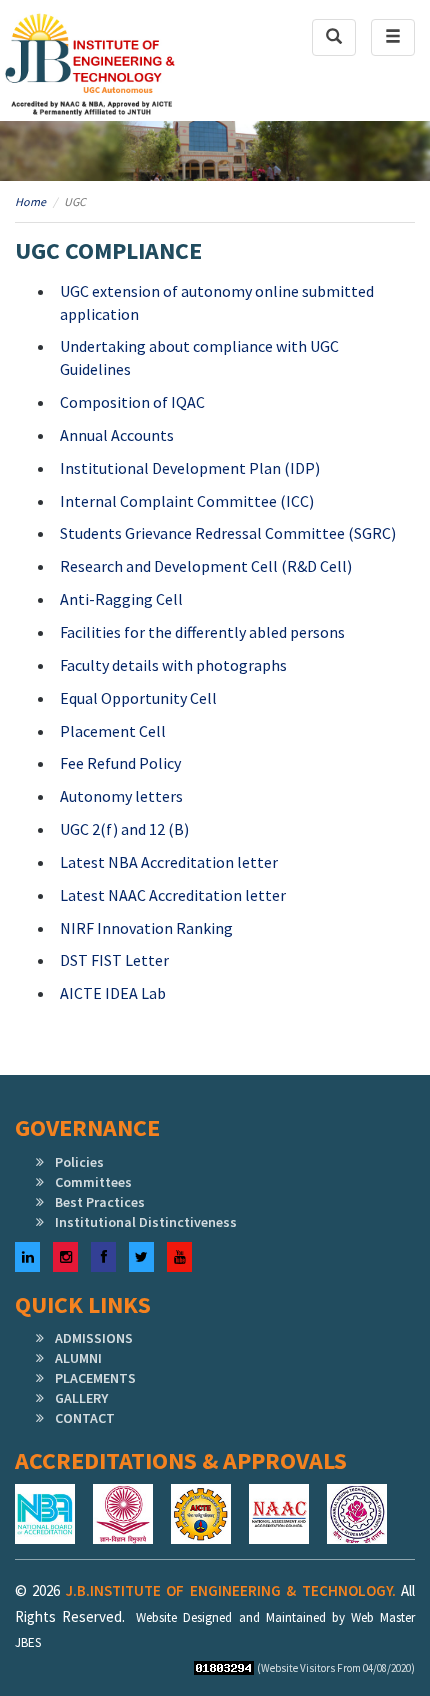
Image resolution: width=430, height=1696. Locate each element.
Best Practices (100, 1202)
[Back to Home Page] (90, 66)
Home (30, 201)
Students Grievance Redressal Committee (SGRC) (228, 533)
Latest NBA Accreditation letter (169, 862)
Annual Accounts (117, 435)
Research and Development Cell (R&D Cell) (206, 566)
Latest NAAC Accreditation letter (173, 895)
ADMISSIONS (94, 1338)
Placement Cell (113, 731)
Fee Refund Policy (120, 763)
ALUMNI (78, 1358)
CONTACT (85, 1418)
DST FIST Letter (114, 960)
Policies (79, 1162)
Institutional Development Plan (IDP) (190, 468)
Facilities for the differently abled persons (202, 632)
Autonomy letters (121, 796)
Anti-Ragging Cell (121, 599)
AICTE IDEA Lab (113, 993)
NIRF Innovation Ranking (146, 928)
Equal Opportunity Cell (138, 698)
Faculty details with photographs (173, 665)
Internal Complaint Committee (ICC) (187, 501)
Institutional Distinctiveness (146, 1222)
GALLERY (81, 1398)
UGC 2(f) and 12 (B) (124, 829)
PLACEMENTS (95, 1378)
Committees (93, 1182)
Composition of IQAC (132, 402)
